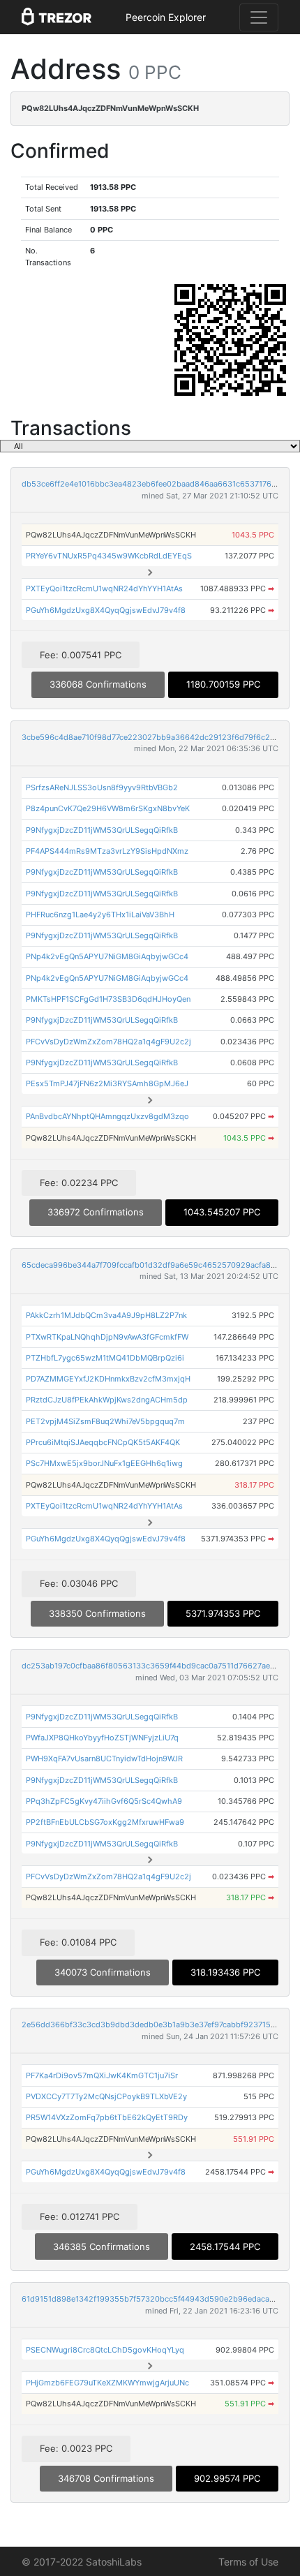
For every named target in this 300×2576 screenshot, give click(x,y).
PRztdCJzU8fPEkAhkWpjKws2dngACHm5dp (107, 1400)
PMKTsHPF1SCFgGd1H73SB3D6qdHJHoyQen (108, 999)
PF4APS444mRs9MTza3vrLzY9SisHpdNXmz (107, 851)
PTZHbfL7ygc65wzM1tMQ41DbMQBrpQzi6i (105, 1358)
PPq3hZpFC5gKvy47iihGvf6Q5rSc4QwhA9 (104, 1801)
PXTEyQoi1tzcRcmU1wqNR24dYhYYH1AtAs (104, 589)
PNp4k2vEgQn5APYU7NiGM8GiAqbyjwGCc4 (107, 956)
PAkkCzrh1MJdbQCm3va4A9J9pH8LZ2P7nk (106, 1315)
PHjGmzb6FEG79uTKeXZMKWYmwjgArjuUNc (107, 2383)
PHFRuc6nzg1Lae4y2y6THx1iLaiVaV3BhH (100, 915)
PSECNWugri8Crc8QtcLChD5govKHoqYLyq (105, 2350)
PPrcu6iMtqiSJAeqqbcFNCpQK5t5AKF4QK (103, 1442)
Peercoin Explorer (166, 17)
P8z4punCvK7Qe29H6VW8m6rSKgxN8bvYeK (108, 808)
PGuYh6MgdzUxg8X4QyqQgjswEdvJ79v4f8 (106, 610)
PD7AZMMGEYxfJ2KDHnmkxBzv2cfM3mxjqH (108, 1379)
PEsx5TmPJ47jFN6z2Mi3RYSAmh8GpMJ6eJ (107, 1083)
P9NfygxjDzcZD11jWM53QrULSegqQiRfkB (102, 830)
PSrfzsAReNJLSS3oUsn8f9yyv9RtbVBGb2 (102, 787)
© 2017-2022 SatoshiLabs (82, 2562)
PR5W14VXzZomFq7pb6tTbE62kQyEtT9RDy (107, 2117)
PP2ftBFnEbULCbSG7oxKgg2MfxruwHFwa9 (105, 1822)
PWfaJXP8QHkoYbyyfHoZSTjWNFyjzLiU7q (102, 1738)
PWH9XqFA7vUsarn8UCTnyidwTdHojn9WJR (104, 1759)
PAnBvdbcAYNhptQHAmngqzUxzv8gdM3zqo (107, 1116)
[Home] (57, 17)
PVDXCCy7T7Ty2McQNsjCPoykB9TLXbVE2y (106, 2096)
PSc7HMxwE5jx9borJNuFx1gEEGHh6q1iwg (104, 1463)
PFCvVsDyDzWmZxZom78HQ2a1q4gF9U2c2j (108, 1042)
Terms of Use (248, 2562)
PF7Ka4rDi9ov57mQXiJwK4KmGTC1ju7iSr (102, 2075)
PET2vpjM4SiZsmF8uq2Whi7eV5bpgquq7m (105, 1421)
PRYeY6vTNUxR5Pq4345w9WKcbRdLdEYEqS (109, 556)
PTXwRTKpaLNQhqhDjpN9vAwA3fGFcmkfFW (107, 1337)
